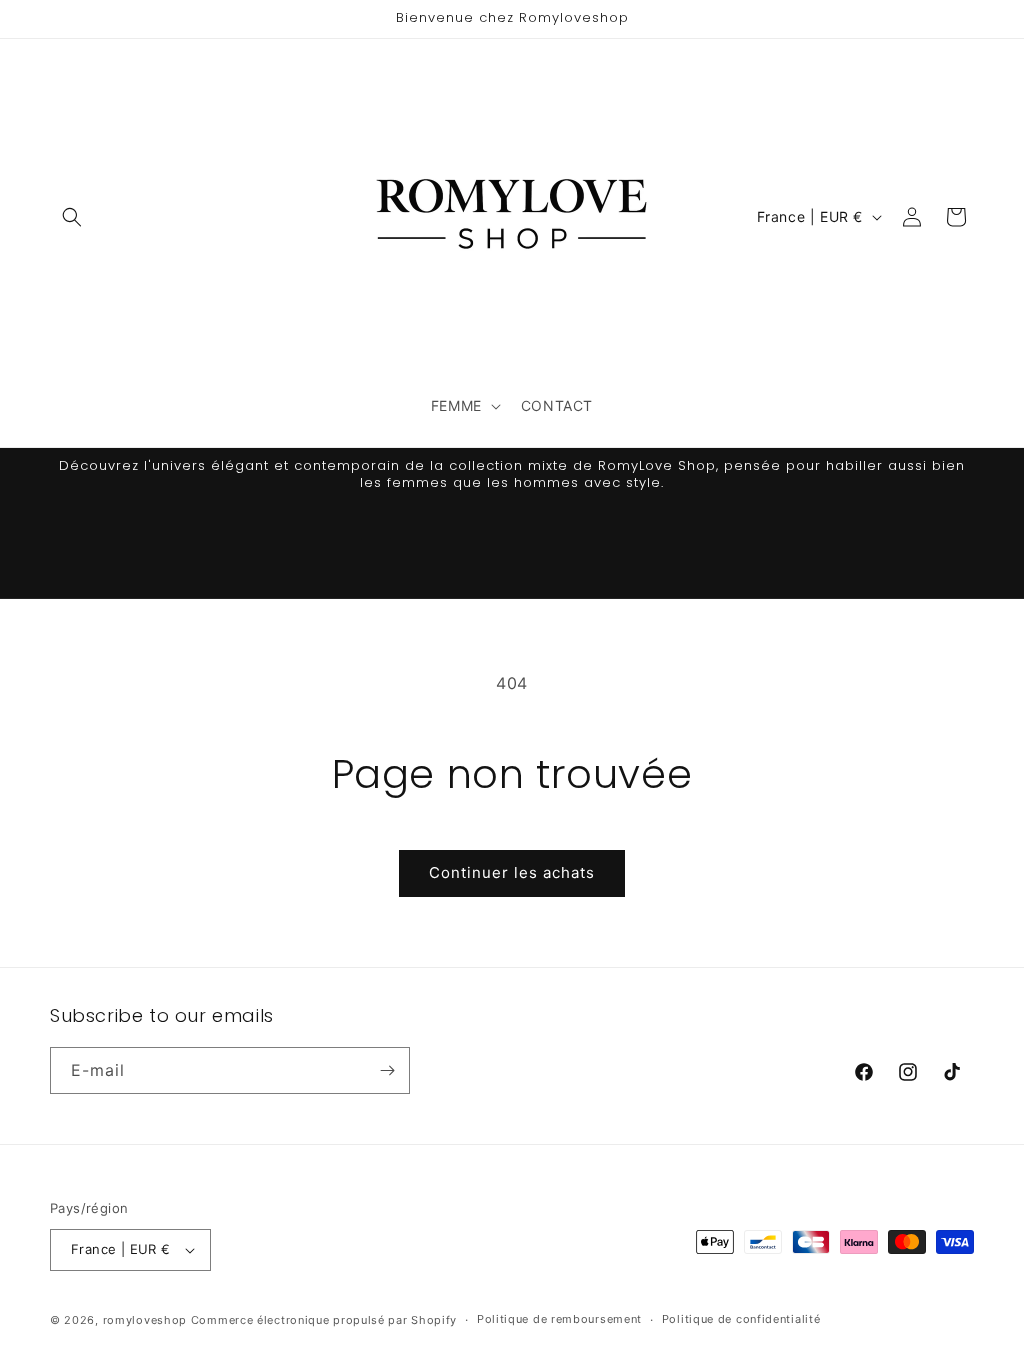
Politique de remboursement (559, 1319)
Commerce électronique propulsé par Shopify (324, 1320)
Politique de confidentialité (741, 1319)
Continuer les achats (512, 872)
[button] (72, 217)
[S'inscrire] (387, 1070)
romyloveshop (145, 1320)
